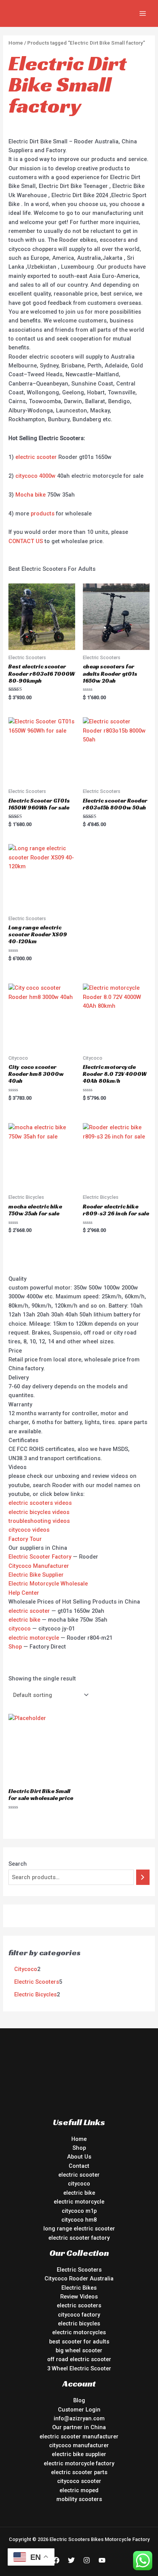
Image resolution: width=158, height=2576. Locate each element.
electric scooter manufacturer (79, 2436)
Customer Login (79, 2410)
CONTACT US (26, 541)
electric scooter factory (79, 2238)
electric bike (24, 1620)
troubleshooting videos (39, 1521)
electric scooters (79, 2305)
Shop (15, 1647)
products (43, 514)
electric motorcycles (79, 2332)
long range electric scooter (79, 2229)
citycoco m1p (79, 2211)
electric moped (79, 2490)
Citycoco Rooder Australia (79, 2279)
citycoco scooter (79, 2481)
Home (16, 43)
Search (18, 1864)
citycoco (20, 1629)
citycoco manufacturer (79, 2445)
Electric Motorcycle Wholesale (48, 1584)
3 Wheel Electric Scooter (79, 2368)
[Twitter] (71, 2560)
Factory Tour (25, 1539)
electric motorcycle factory (79, 2463)
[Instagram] (87, 2560)
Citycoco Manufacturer (39, 1566)
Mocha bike (30, 495)
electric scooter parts (79, 2472)
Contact (79, 2166)
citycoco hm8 (79, 2220)
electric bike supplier (79, 2454)
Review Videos (79, 2297)
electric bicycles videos (39, 1512)
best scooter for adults (79, 2342)
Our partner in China (79, 2427)
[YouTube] (102, 2560)
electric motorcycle (34, 1638)
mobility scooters (79, 2499)
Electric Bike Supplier (36, 1575)
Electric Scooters (79, 2270)
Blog (79, 2400)
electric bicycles (79, 2323)
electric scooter (36, 457)
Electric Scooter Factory (40, 1557)
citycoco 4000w (35, 476)
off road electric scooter (79, 2359)
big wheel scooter (79, 2350)
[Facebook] (56, 2560)
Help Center (24, 1593)
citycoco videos (29, 1530)
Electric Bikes (79, 2288)
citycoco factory (79, 2315)
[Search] (143, 1877)
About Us (79, 2157)
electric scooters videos (40, 1503)
